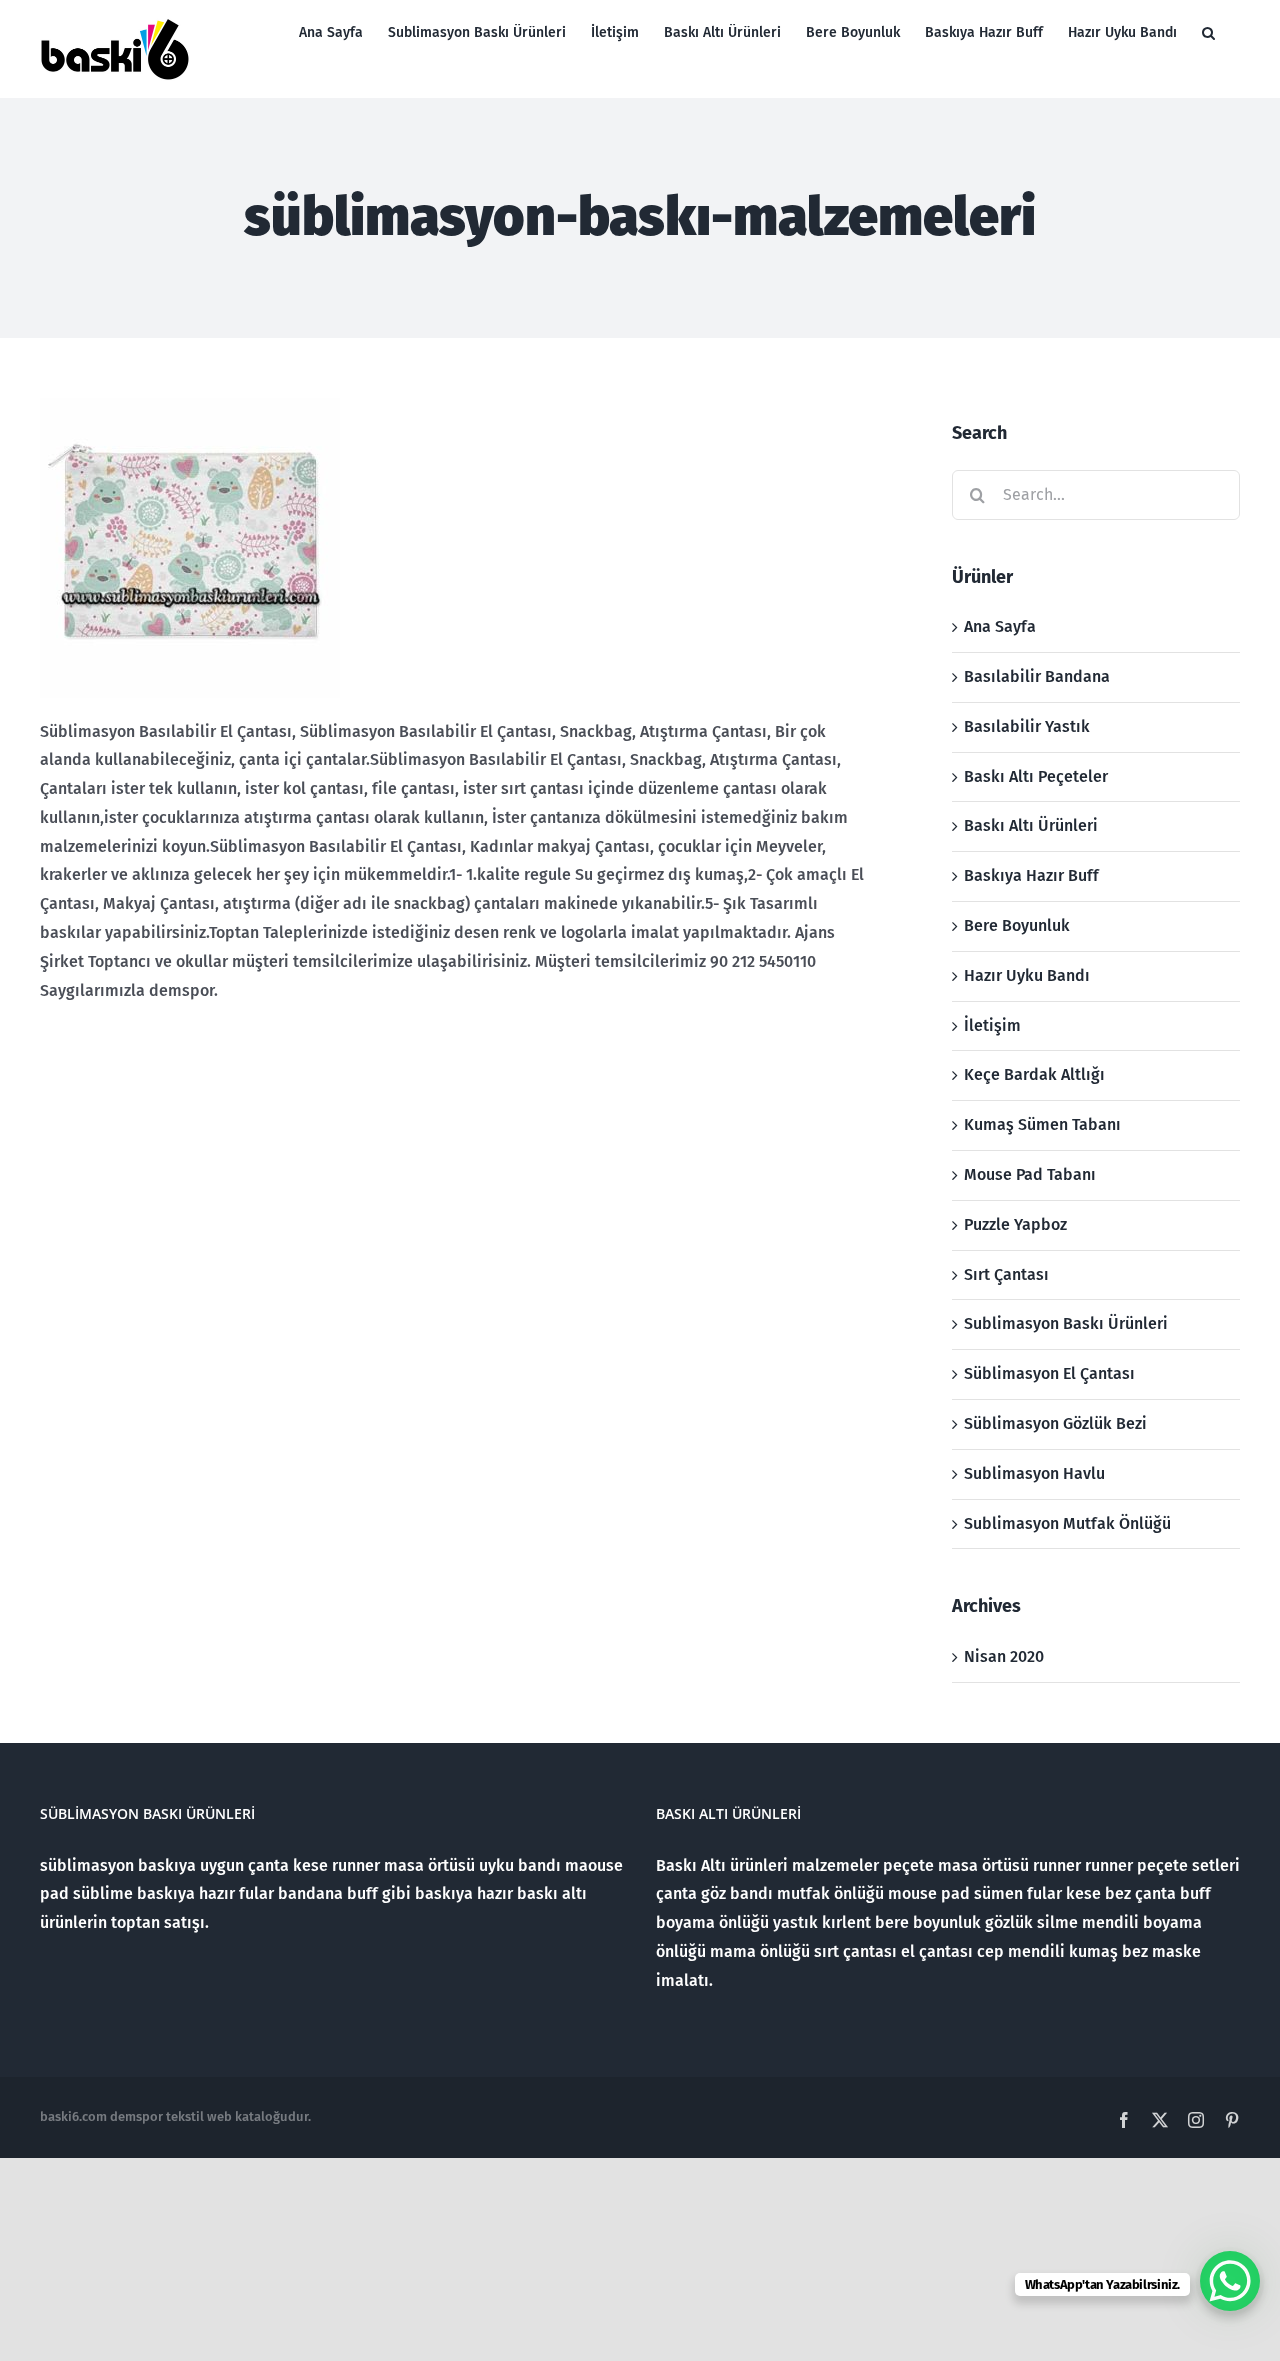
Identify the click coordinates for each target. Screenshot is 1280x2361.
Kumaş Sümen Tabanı (1042, 1124)
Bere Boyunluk (1017, 925)
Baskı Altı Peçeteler (1036, 776)
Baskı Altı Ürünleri (1031, 825)
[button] (1208, 32)
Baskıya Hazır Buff (1031, 875)
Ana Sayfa (1000, 626)
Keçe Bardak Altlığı (1034, 1074)
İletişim (992, 1025)
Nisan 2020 (1004, 1656)
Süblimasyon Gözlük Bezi (1055, 1423)
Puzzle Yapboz (1015, 1224)
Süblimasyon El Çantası (1049, 1373)
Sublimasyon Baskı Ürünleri (1066, 1323)
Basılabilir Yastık (1027, 726)
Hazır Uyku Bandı (1027, 975)
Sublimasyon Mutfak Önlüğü (1067, 1523)
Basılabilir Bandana (1037, 676)
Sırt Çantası (1006, 1274)
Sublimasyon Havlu (1034, 1473)
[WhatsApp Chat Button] (1230, 2281)
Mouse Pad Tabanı (1030, 1174)
